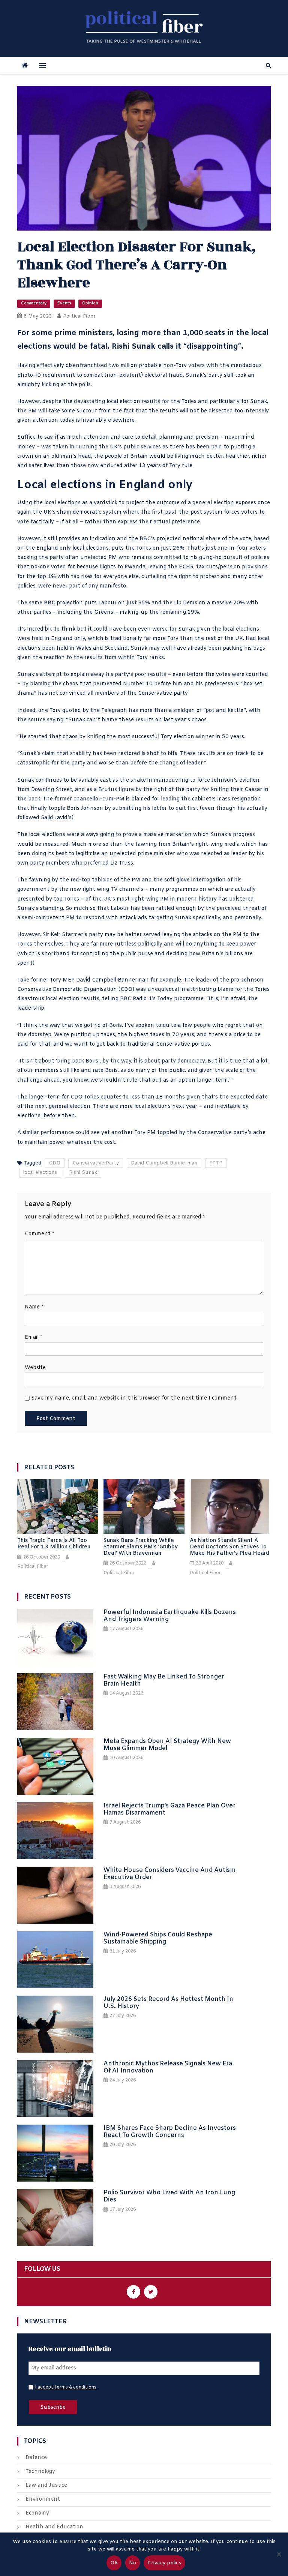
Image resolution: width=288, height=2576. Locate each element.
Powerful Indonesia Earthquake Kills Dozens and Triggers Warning (170, 1616)
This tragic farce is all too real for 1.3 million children (54, 1544)
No (133, 2563)
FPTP (216, 1163)
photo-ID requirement (46, 375)
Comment (39, 1234)
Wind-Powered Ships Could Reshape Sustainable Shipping (158, 1938)
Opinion (90, 303)
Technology (40, 2472)
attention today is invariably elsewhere (83, 420)
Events (64, 303)
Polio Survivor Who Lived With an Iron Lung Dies (169, 2196)
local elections (40, 1173)
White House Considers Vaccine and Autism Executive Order (169, 1874)
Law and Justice (46, 2485)
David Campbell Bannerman (164, 1163)
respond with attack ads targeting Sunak (137, 918)
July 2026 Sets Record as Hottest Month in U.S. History (168, 2003)
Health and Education (54, 2527)
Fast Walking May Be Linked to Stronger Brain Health (164, 1680)
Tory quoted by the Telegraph (88, 711)
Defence (36, 2458)
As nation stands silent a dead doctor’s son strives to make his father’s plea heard (229, 1547)
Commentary (34, 303)
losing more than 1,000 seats (171, 333)
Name (34, 1307)
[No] (279, 2554)
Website (35, 1368)
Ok (114, 2563)
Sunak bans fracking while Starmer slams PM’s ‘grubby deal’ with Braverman (141, 1547)
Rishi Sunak (83, 1173)
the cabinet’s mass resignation (221, 799)
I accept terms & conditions (66, 2387)
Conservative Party (96, 1163)
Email (33, 1337)
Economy (37, 2513)
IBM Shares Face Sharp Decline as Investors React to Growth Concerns (170, 2132)
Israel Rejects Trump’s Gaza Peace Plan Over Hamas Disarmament (169, 1809)
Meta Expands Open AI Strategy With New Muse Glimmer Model (167, 1745)
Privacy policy (164, 2563)
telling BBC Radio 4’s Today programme (153, 999)
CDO (55, 1163)
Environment (43, 2499)
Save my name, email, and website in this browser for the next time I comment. (134, 1398)
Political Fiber (79, 316)
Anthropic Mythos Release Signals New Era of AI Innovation (168, 2067)
